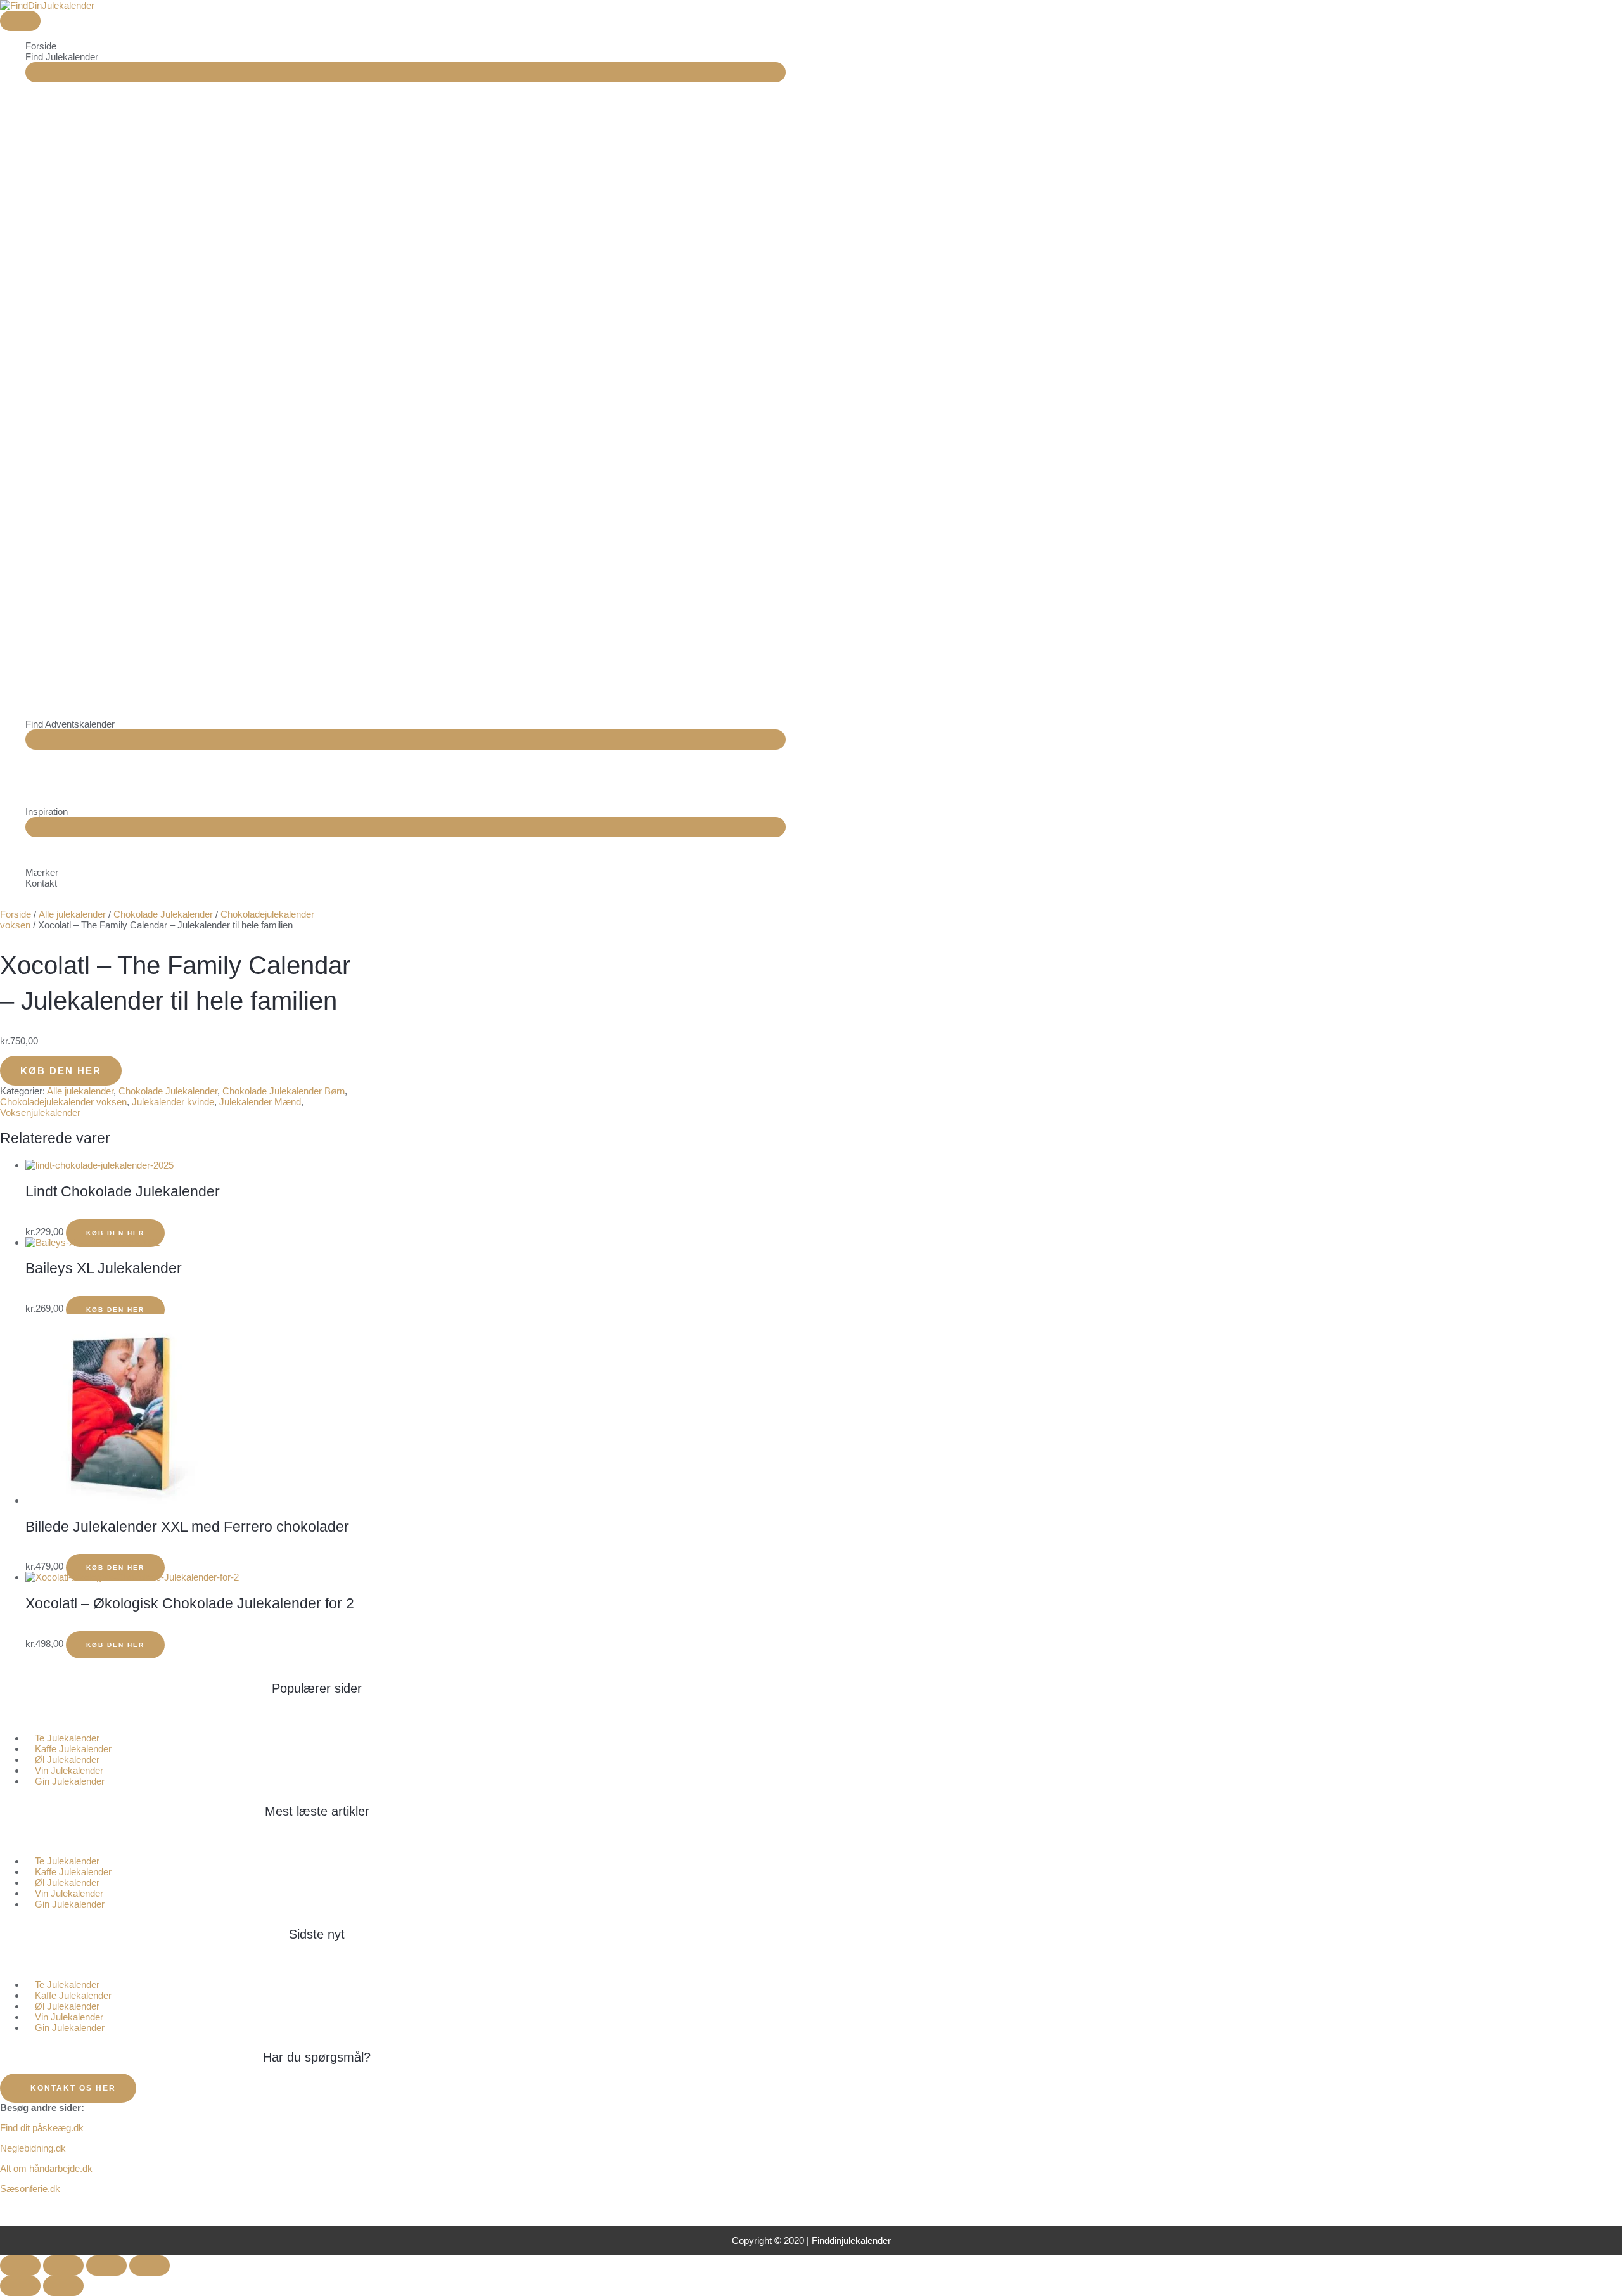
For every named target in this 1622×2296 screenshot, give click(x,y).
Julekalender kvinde (173, 1102)
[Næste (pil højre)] (63, 2286)
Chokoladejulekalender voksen (63, 1102)
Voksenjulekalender (40, 1113)
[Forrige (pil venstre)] (20, 2286)
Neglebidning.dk (33, 2148)
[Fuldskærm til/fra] (63, 2266)
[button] (317, 1718)
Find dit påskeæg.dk (42, 2128)
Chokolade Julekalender (163, 914)
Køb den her (61, 1071)
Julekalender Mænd (260, 1102)
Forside (16, 914)
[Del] (106, 2266)
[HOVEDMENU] (20, 21)
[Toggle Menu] (405, 72)
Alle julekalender (72, 914)
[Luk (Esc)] (150, 2266)
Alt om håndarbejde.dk (46, 2168)
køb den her (115, 1568)
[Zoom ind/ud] (20, 2266)
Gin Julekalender (70, 1781)
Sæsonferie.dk (30, 2189)
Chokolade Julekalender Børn (284, 1091)
